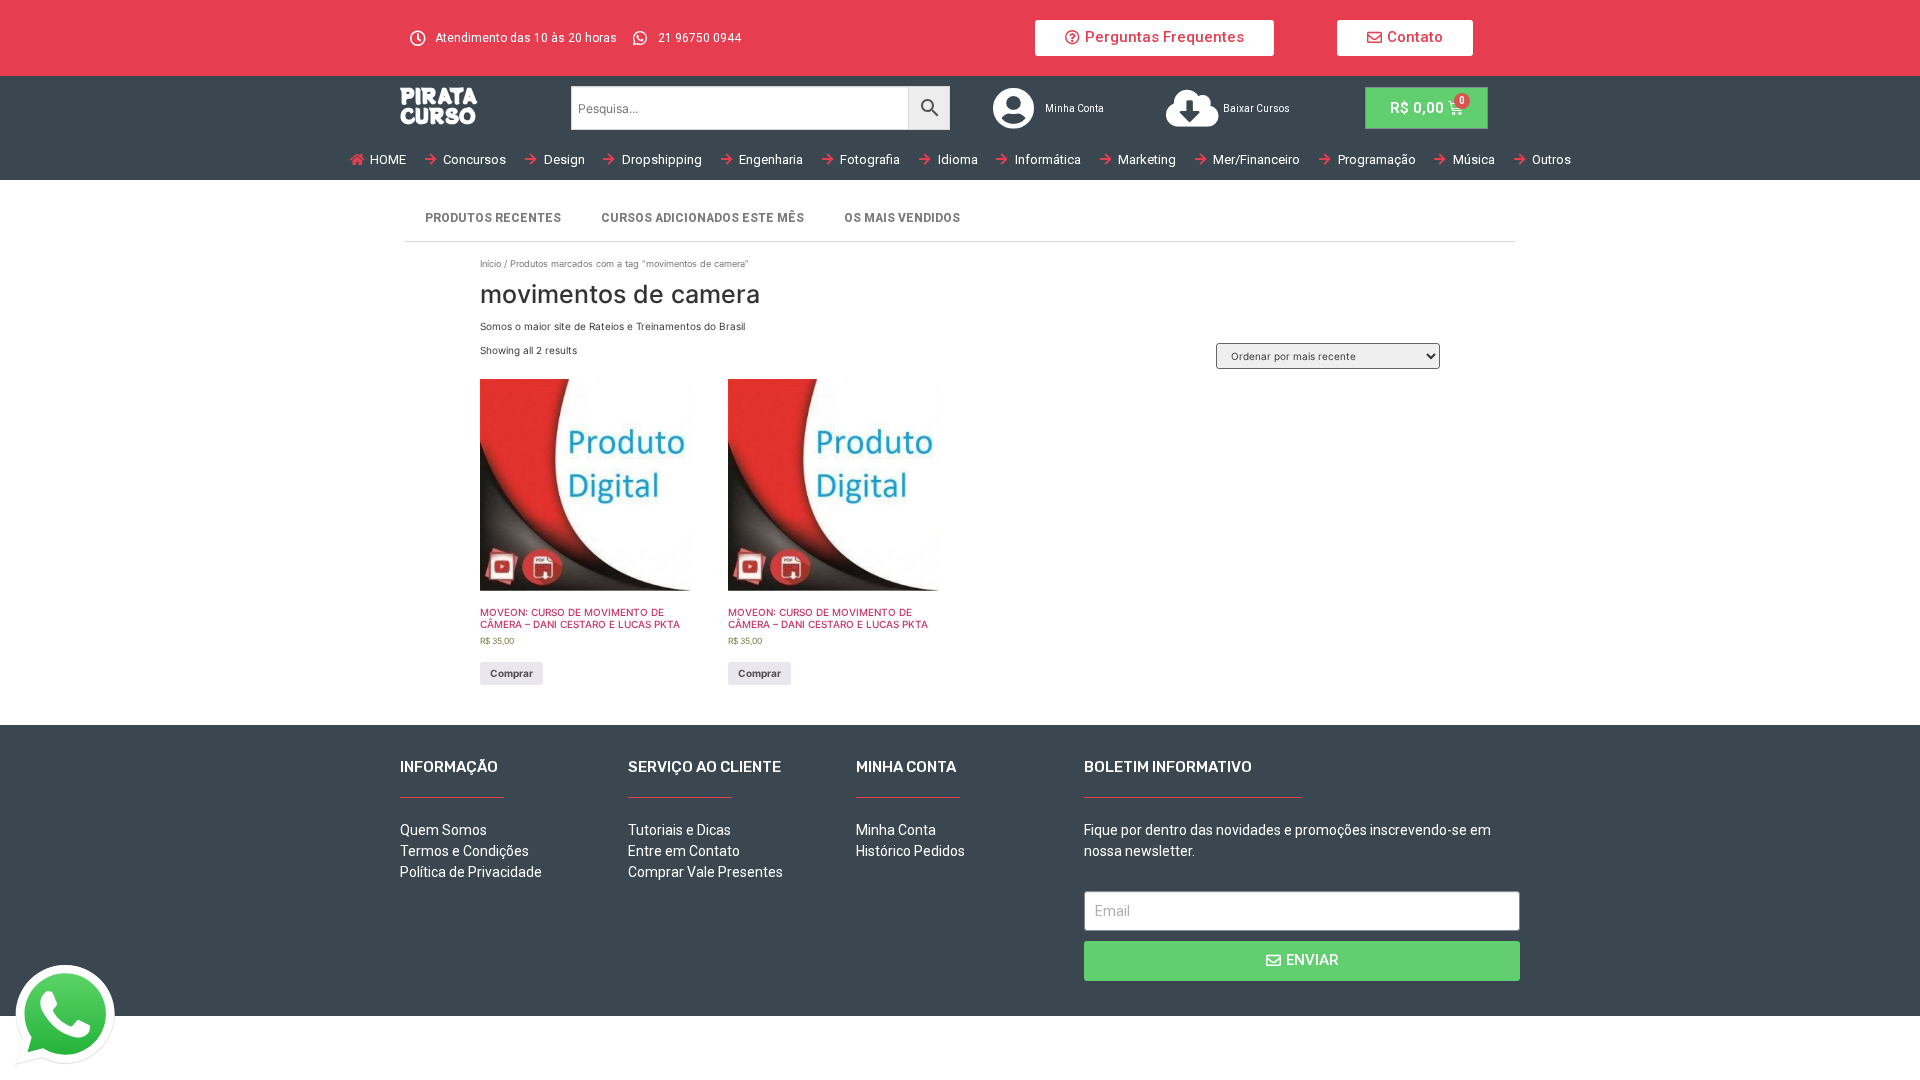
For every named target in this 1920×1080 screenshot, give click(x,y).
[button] (1154, 38)
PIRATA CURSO (438, 105)
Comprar (511, 673)
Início (490, 263)
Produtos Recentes (493, 218)
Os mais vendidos (902, 218)
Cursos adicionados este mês (702, 218)
